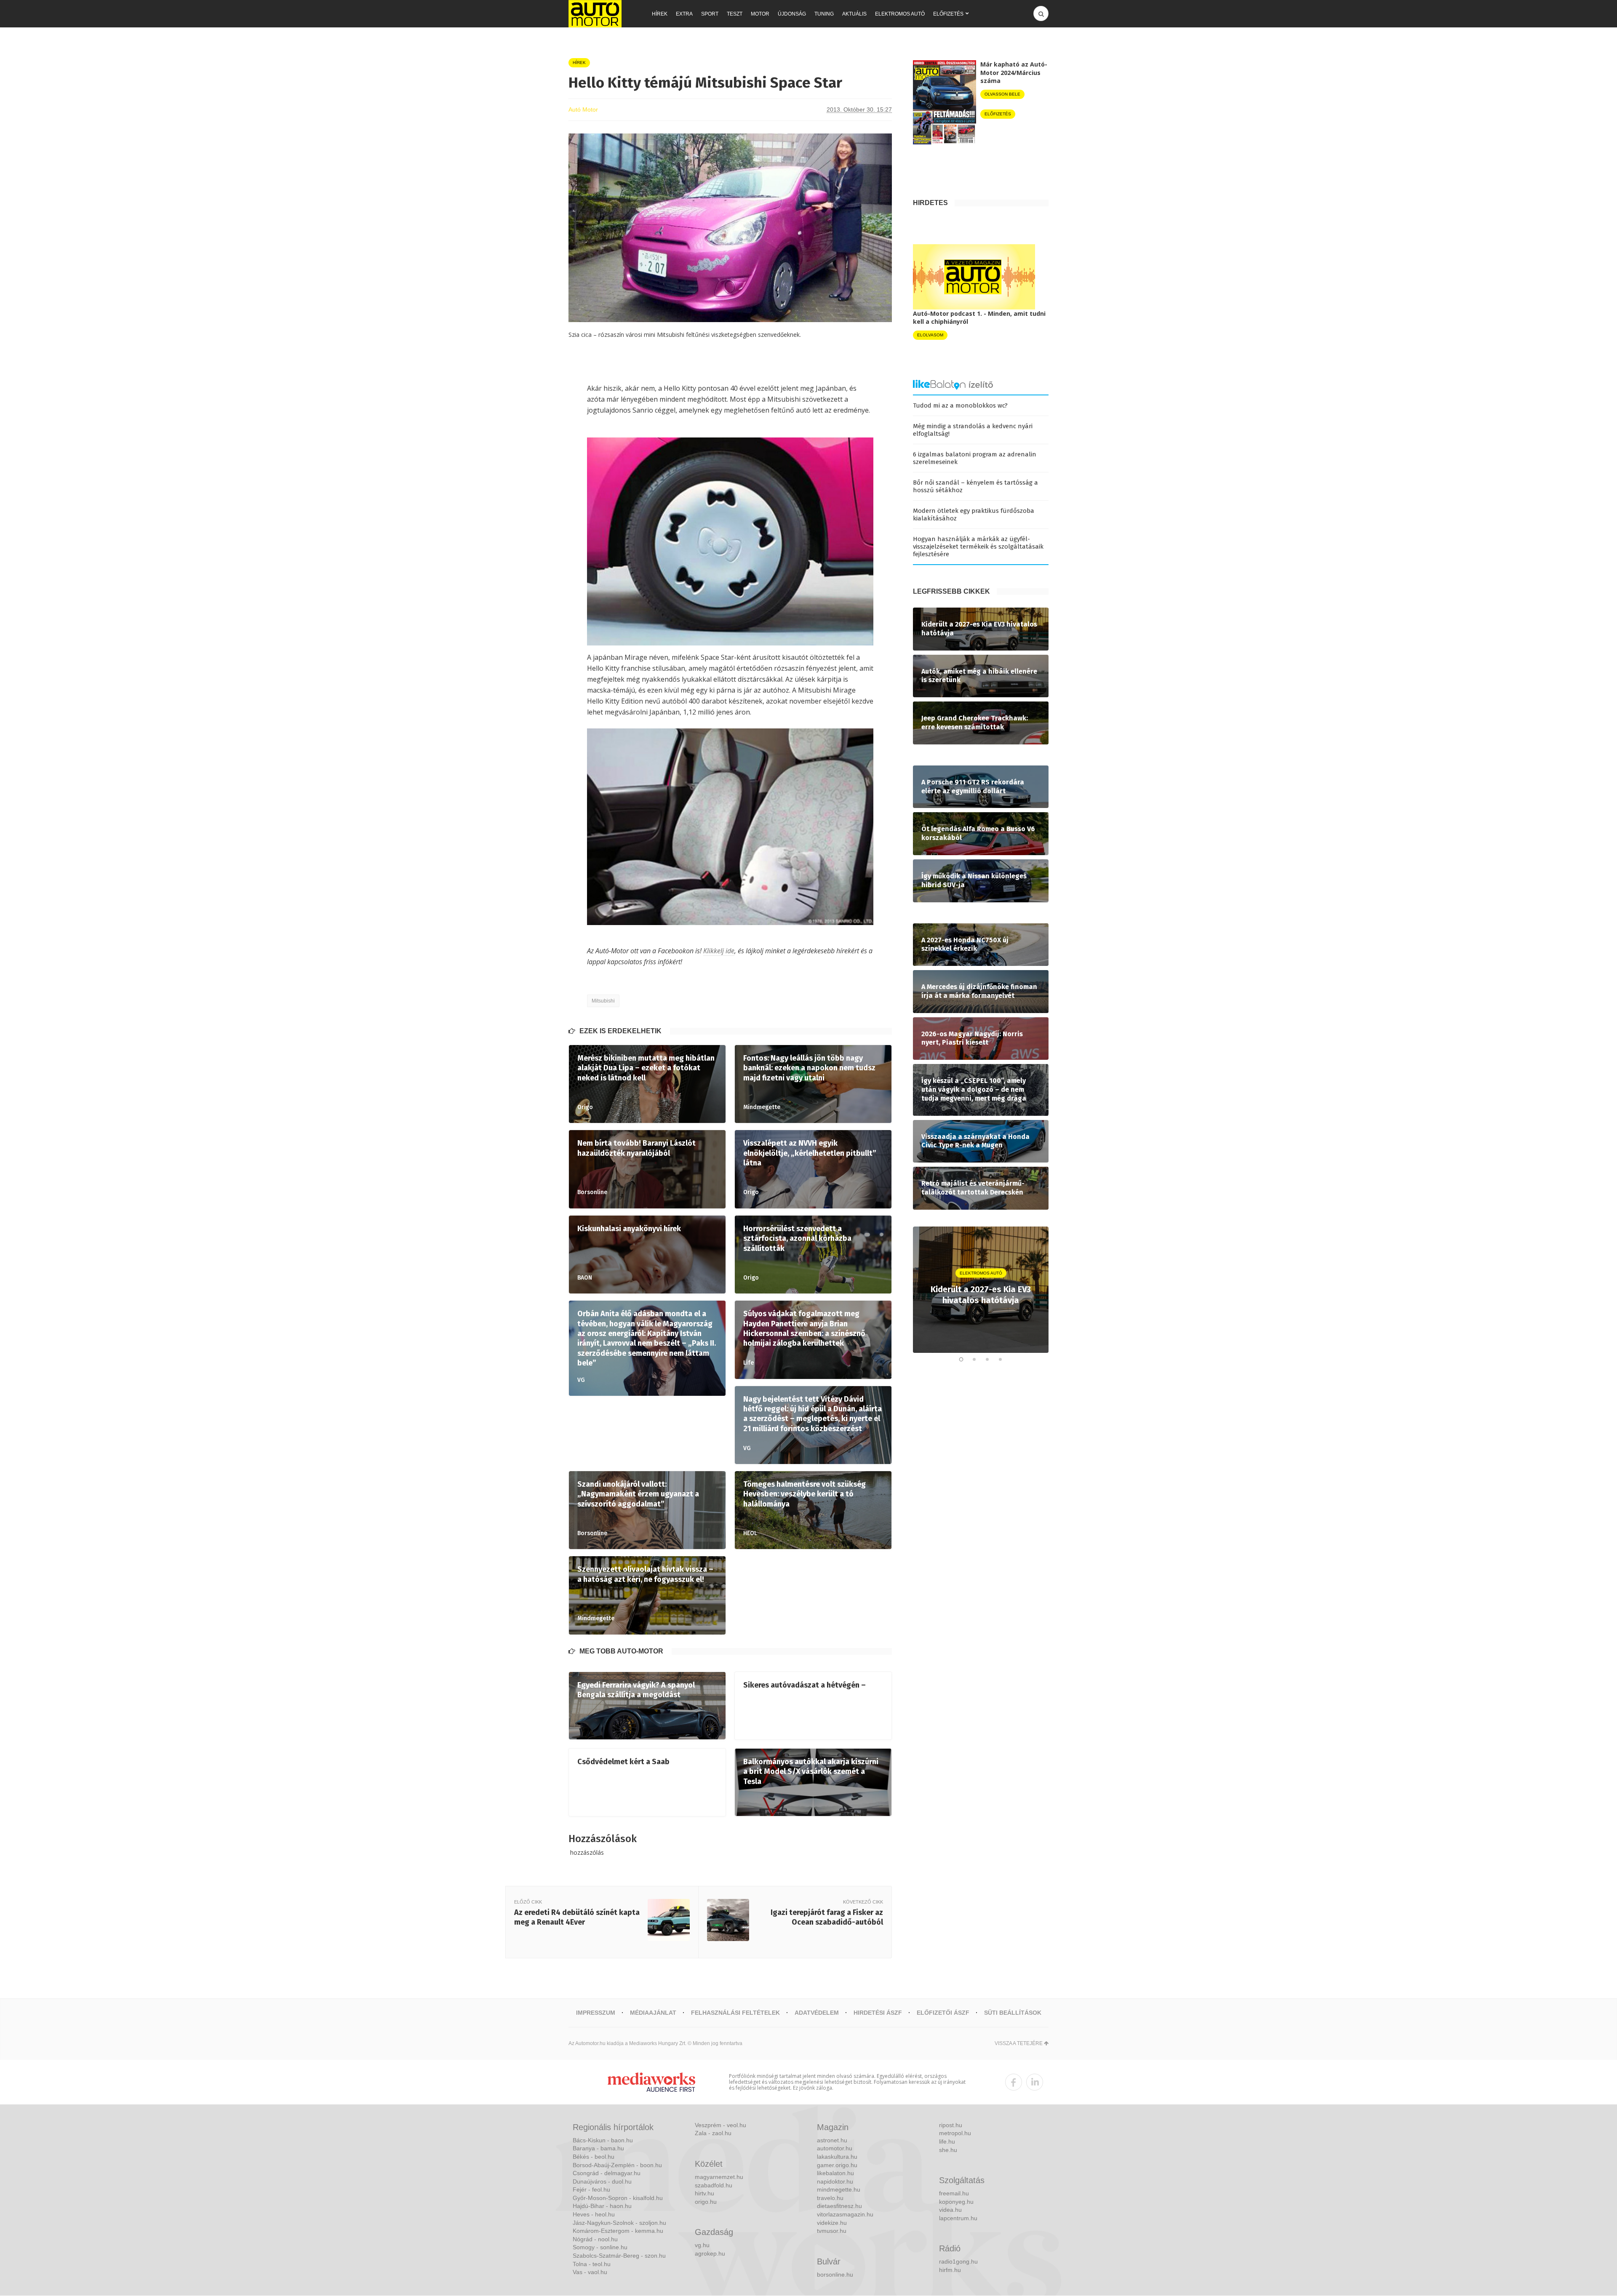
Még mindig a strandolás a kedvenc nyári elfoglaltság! (973, 430)
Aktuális (854, 14)
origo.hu (706, 2202)
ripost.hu (951, 2125)
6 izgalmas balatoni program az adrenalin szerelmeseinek (975, 458)
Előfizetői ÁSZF (943, 2013)
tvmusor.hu (832, 2231)
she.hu (948, 2150)
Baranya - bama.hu (598, 2148)
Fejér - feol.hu (591, 2189)
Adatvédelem (817, 2013)
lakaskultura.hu (837, 2157)
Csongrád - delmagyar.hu (607, 2173)
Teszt (735, 14)
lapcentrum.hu (958, 2218)
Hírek (660, 14)
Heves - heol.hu (594, 2214)
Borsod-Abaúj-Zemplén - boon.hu (617, 2165)
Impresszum (596, 2013)
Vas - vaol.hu (590, 2272)
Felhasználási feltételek (735, 2013)
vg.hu (702, 2245)
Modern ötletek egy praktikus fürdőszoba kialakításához (974, 515)
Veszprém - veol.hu (720, 2125)
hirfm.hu (950, 2270)
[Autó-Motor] (595, 14)
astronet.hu (832, 2140)
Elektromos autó (900, 14)
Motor (760, 14)
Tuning (824, 14)
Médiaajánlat (653, 2013)
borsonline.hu (835, 2275)
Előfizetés (948, 14)
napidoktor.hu (835, 2181)
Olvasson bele (1002, 94)
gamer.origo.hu (837, 2165)
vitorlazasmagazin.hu (845, 2214)
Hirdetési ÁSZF (878, 2013)
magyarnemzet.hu (719, 2177)
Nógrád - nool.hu (595, 2239)
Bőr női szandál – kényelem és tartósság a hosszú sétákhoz (975, 486)
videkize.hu (832, 2223)
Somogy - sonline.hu (600, 2247)
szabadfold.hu (714, 2185)
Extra (684, 14)
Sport (710, 14)
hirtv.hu (704, 2193)
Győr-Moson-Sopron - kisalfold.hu (618, 2198)
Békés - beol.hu (594, 2157)
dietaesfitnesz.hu (839, 2206)
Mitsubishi (603, 1001)
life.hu (947, 2141)
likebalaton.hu (835, 2173)
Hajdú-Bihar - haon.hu (602, 2206)
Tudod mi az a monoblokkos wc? (960, 405)
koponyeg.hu (956, 2202)
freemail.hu (954, 2193)
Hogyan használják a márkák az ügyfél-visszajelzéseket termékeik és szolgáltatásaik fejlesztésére (978, 547)
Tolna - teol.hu (592, 2264)
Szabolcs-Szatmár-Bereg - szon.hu (619, 2256)
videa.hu (950, 2210)
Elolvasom (930, 335)
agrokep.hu (710, 2253)
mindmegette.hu (839, 2189)
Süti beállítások (1013, 2013)
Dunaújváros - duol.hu (602, 2181)
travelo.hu (830, 2198)
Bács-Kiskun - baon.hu (603, 2140)
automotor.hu (835, 2148)
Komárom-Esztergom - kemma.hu (618, 2231)
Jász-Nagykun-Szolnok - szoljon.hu (619, 2223)
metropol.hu (955, 2133)
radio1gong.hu (958, 2261)
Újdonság (792, 14)
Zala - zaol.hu (713, 2133)
